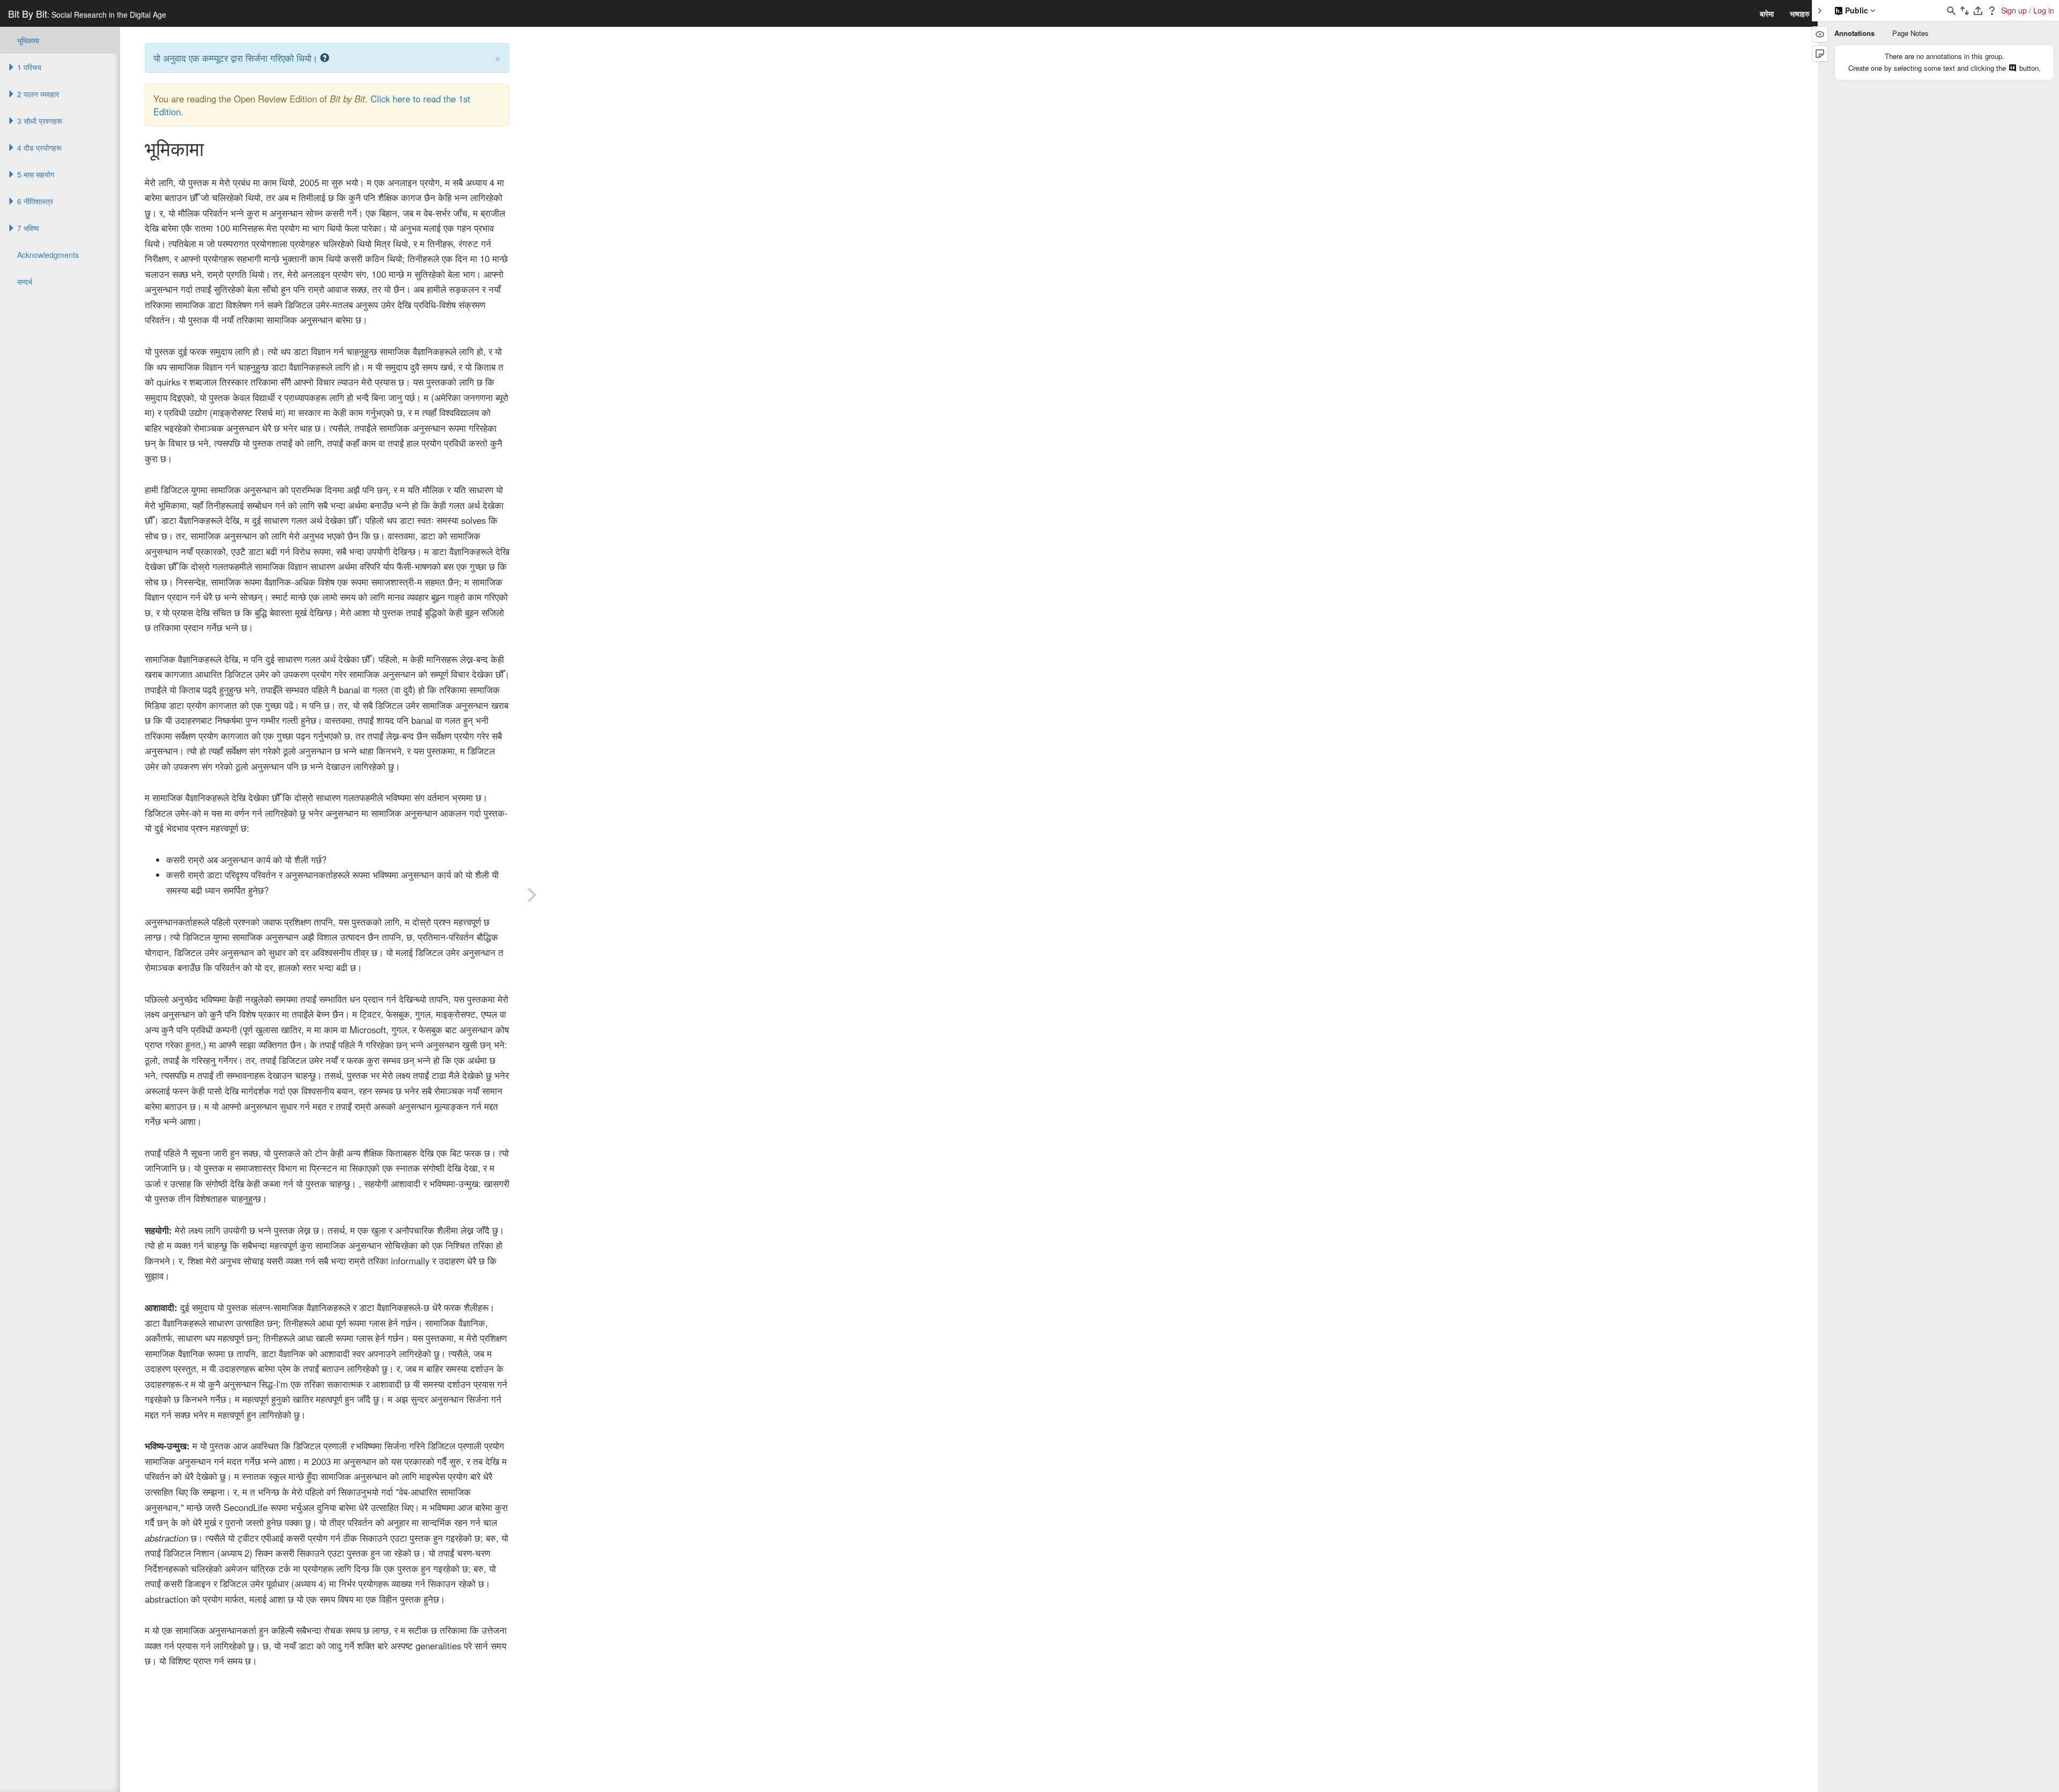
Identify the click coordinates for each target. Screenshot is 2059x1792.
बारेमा (1767, 13)
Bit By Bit (87, 13)
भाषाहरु (1800, 13)
